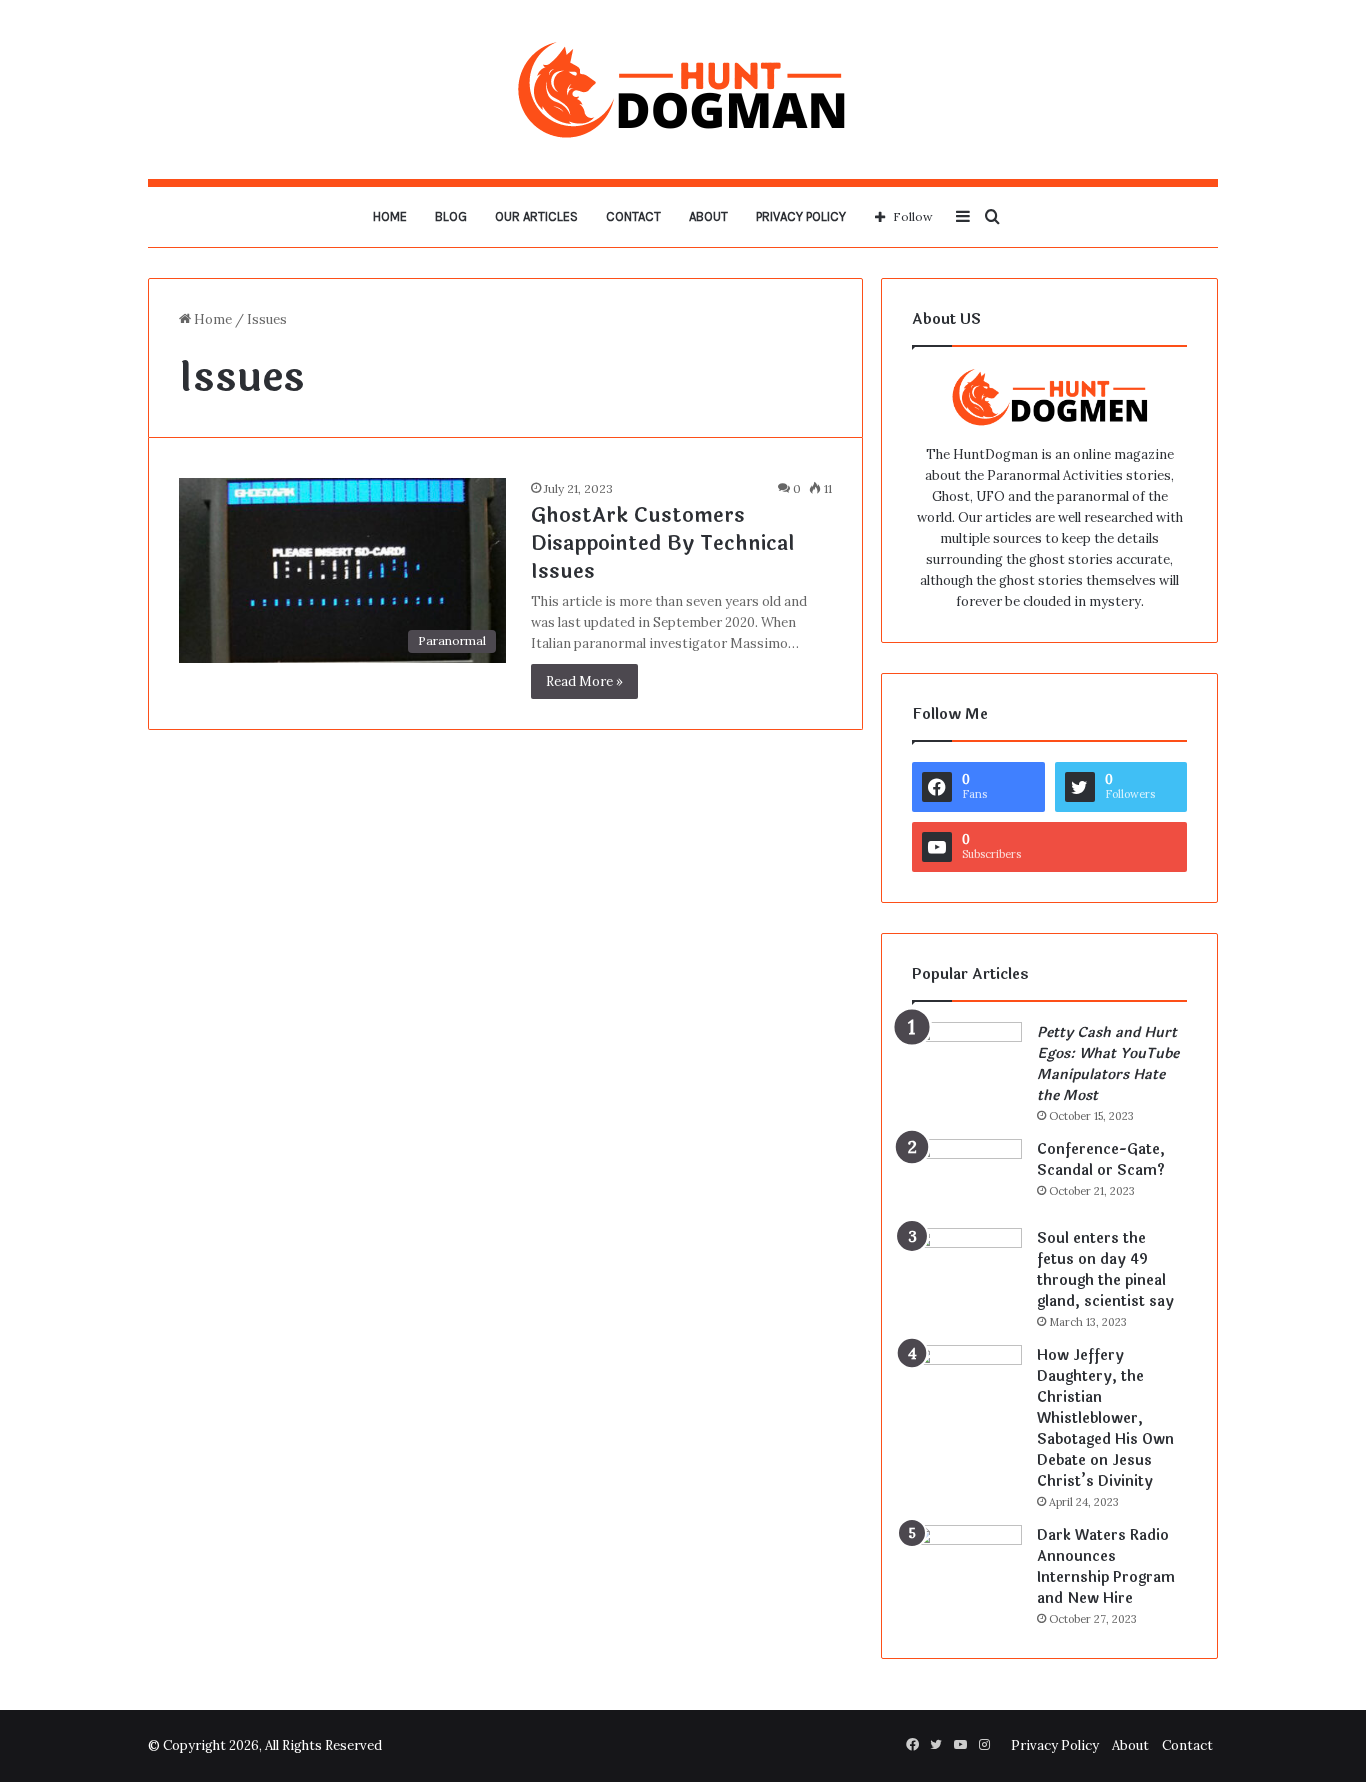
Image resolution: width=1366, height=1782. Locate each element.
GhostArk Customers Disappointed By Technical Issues (662, 543)
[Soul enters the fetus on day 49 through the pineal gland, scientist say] (967, 1265)
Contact (633, 216)
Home (390, 216)
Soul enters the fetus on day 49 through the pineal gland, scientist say (1105, 1270)
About (708, 216)
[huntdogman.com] (683, 89)
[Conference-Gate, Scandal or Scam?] (967, 1176)
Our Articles (536, 216)
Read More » (584, 681)
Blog (451, 216)
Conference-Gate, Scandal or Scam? (1101, 1160)
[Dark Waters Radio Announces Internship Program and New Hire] (967, 1562)
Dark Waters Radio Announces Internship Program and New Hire (1106, 1567)
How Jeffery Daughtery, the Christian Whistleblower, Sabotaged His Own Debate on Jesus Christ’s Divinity (1105, 1418)
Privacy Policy (801, 216)
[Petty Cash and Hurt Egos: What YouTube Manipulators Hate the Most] (967, 1059)
